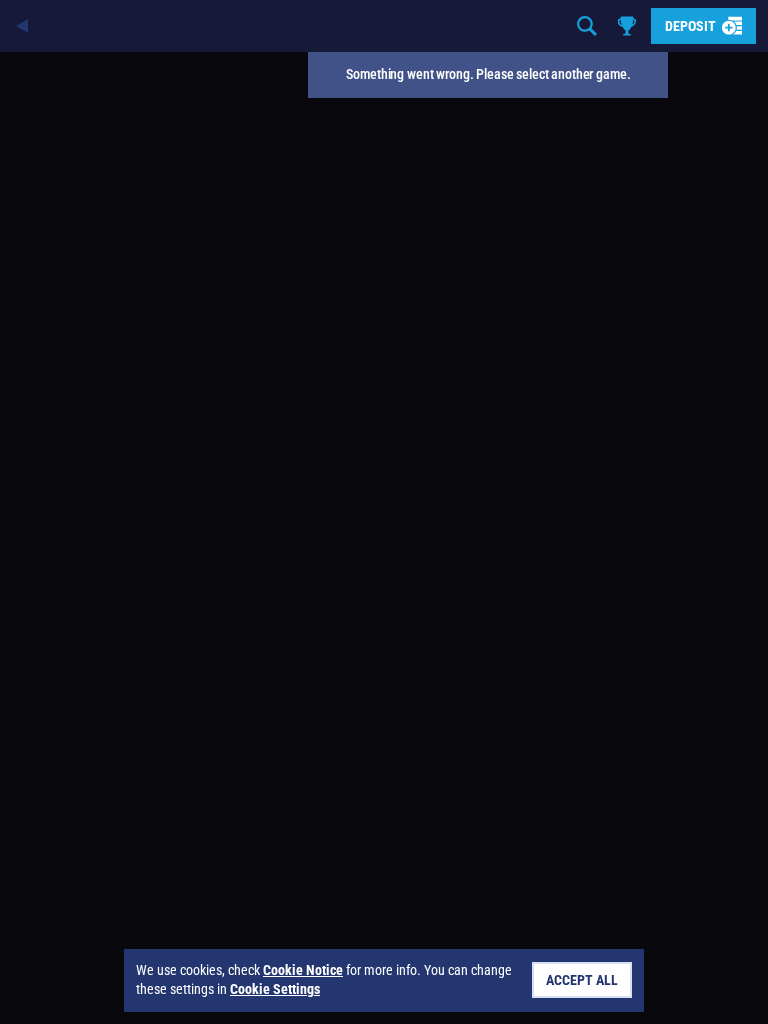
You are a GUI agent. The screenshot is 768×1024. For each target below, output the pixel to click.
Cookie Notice (303, 970)
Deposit (690, 26)
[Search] (587, 26)
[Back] (24, 26)
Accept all (582, 980)
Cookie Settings (275, 989)
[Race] (627, 26)
